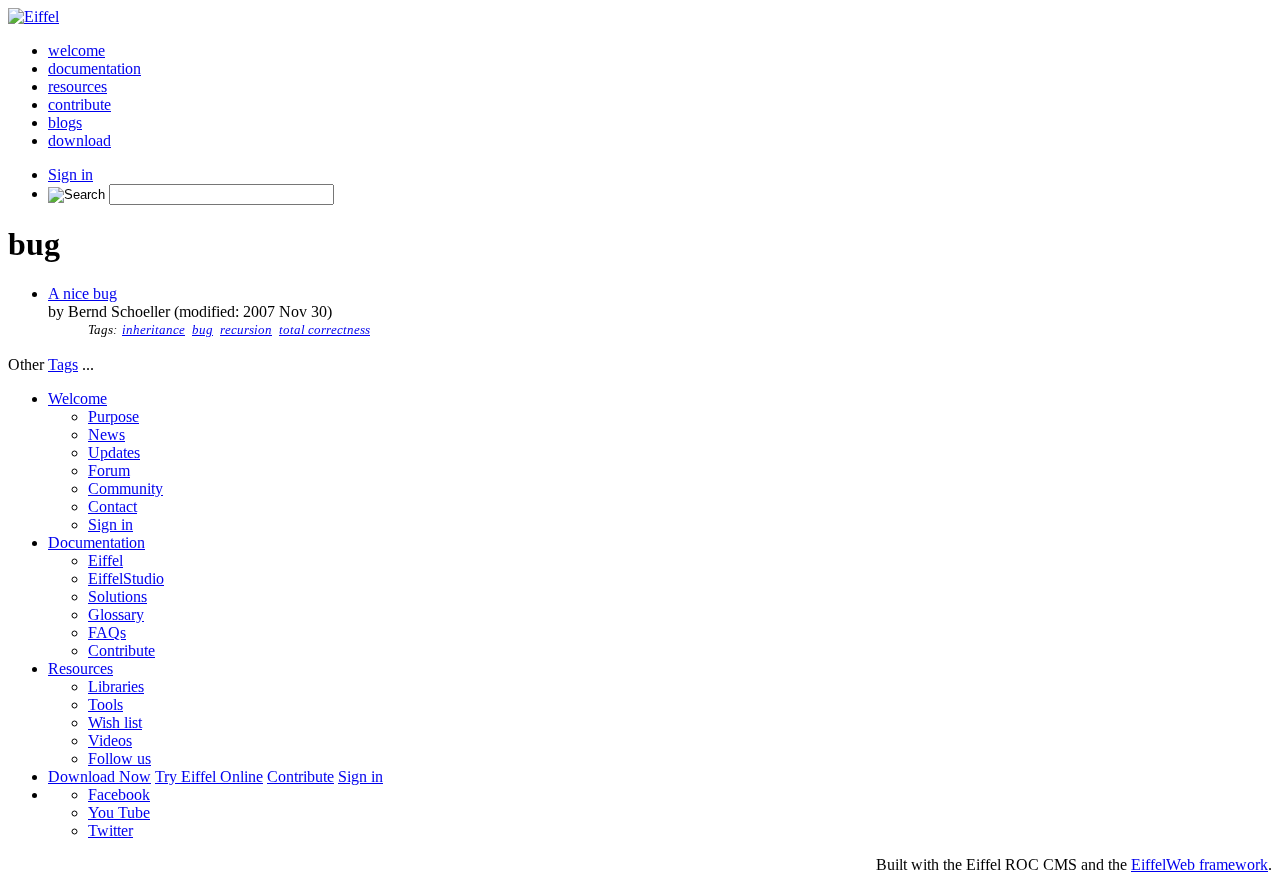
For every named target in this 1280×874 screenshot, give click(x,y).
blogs (65, 122)
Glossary (116, 614)
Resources (80, 668)
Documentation (96, 542)
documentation (94, 68)
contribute (79, 104)
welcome (76, 50)
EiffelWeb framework (1199, 864)
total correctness (324, 330)
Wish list (115, 722)
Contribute (121, 650)
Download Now (99, 776)
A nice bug (82, 293)
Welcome (77, 398)
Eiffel (105, 560)
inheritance (153, 330)
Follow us (119, 758)
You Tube (119, 812)
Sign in (70, 174)
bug (202, 330)
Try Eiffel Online (209, 776)
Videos (110, 740)
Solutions (117, 596)
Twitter (110, 830)
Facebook (119, 794)
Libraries (116, 686)
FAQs (107, 632)
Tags (63, 364)
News (106, 434)
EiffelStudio (126, 578)
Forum (109, 470)
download (79, 140)
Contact (112, 506)
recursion (246, 330)
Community (125, 488)
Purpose (113, 416)
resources (77, 86)
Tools (105, 704)
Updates (114, 452)
